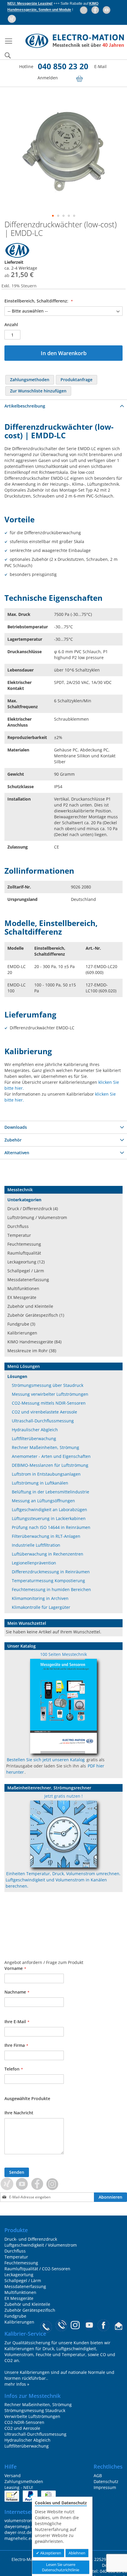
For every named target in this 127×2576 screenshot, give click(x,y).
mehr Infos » (17, 2384)
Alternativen (17, 1153)
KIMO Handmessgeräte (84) (34, 1342)
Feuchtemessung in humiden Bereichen (51, 1589)
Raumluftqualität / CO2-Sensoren (37, 2269)
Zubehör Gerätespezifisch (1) (36, 1315)
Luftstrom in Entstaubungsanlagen (46, 1474)
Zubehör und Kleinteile (30, 1306)
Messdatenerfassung (28, 1280)
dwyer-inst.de (18, 2532)
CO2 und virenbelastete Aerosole (44, 1412)
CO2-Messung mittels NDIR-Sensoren (49, 1403)
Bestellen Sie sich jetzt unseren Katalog (46, 1760)
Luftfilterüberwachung (34, 1438)
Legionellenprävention (34, 1563)
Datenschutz (106, 2481)
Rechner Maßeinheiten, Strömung (45, 1447)
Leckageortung (19, 2275)
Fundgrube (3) (21, 1324)
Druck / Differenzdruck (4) (33, 1209)
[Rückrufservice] (62, 2327)
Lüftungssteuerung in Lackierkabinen (49, 1518)
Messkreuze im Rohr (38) (32, 1351)
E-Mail (100, 66)
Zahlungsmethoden (24, 2481)
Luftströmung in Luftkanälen (40, 1483)
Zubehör (13, 1140)
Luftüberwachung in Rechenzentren (48, 1554)
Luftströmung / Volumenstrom (37, 1217)
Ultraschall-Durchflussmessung (43, 1421)
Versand (13, 2476)
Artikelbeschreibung (25, 406)
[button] (53, 216)
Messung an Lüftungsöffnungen (43, 1501)
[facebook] (96, 10)
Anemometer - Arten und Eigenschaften (51, 1456)
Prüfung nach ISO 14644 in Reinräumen (51, 1527)
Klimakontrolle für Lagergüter (41, 1607)
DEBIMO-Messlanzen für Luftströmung (50, 1465)
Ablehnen (77, 2553)
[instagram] (84, 10)
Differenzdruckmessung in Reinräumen (51, 1572)
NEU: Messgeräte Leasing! (30, 4)
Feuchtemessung (24, 1244)
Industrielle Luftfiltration (36, 1545)
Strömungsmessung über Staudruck (48, 1385)
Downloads (16, 1127)
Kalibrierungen (22, 1333)
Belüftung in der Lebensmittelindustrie (51, 1492)
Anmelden (48, 78)
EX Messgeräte (22, 1297)
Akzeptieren (50, 2553)
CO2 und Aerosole (22, 2428)
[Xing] (12, 19)
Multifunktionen (23, 1288)
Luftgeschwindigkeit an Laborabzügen (49, 1510)
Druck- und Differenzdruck (31, 2239)
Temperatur (19, 1235)
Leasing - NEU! (19, 2487)
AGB (98, 2476)
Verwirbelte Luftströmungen (32, 2416)
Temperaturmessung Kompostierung (48, 1581)
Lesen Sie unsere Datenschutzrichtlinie (61, 2567)
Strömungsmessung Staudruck (35, 2410)
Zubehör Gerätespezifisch (30, 2310)
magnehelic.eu (19, 2538)
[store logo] (69, 41)
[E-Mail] (119, 2327)
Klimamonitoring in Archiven (40, 1598)
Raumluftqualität (24, 1253)
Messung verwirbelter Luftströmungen (50, 1394)
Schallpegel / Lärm (26, 1271)
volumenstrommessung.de (31, 2521)
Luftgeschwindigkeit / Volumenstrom (41, 2245)
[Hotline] (46, 2327)
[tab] (63, 406)
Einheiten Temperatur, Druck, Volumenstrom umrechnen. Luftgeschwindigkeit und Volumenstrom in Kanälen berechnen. (63, 1880)
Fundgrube (15, 2316)
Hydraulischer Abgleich (35, 1430)
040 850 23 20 (63, 66)
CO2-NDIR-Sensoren (24, 2422)
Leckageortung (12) (26, 1262)
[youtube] (107, 10)
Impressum (105, 2487)
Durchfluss (18, 1226)
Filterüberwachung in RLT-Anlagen (46, 1536)
